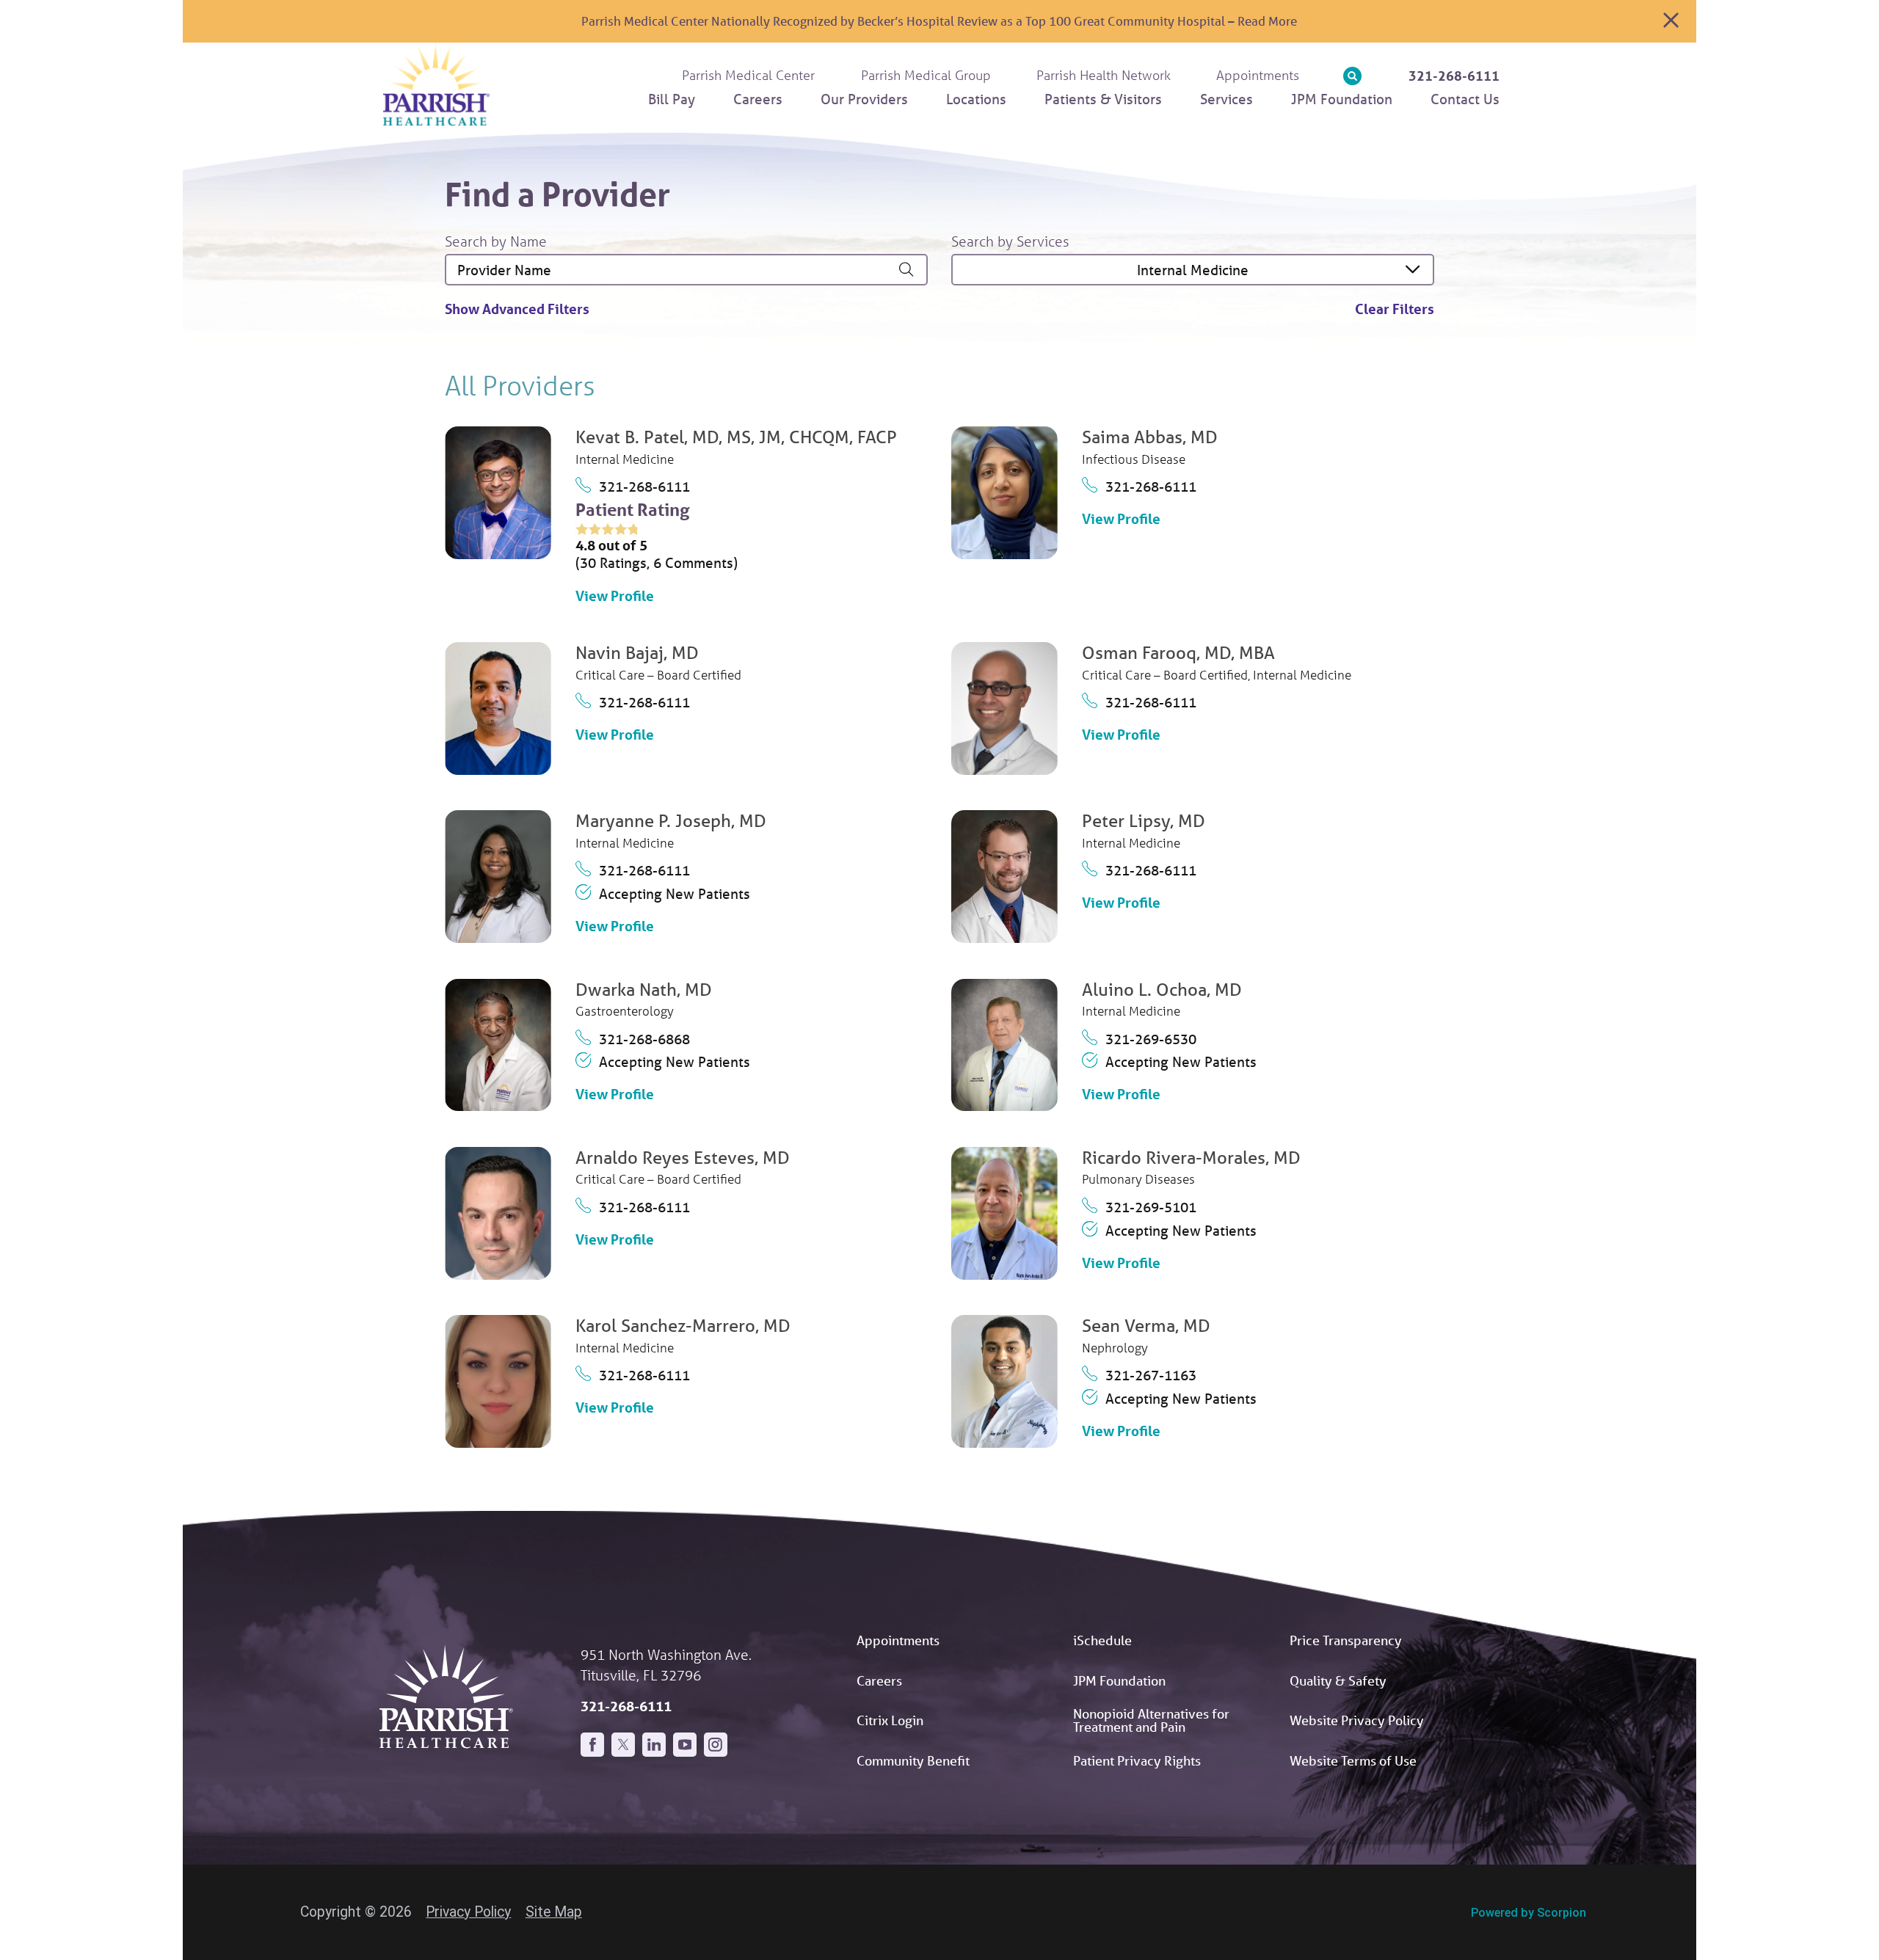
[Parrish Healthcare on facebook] (592, 1744)
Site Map (554, 1912)
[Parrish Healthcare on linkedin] (654, 1744)
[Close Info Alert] (1671, 21)
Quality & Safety (1338, 1680)
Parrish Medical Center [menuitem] (748, 75)
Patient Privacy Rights (1137, 1760)
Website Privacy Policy (1357, 1720)
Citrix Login (890, 1720)
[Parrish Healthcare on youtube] (685, 1744)
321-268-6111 (1454, 76)
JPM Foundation (1119, 1680)
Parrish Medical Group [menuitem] (926, 75)
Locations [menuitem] (976, 99)
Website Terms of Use (1353, 1760)
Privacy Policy (468, 1912)
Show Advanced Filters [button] (517, 309)
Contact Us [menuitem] (1465, 99)
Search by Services (1010, 241)
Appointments (898, 1640)
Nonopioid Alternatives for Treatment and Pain (1151, 1720)
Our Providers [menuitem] (864, 99)
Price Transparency (1346, 1640)
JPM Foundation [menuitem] (1342, 99)
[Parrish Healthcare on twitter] (623, 1744)
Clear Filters (1395, 309)
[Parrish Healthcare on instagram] (716, 1744)
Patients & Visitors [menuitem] (1103, 99)
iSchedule (1102, 1640)
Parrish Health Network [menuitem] (1104, 75)
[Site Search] (1352, 76)
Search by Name (496, 241)
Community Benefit (913, 1760)
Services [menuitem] (1226, 99)
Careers (879, 1680)
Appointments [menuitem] (1258, 75)
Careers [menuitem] (758, 99)
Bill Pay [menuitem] (672, 99)
